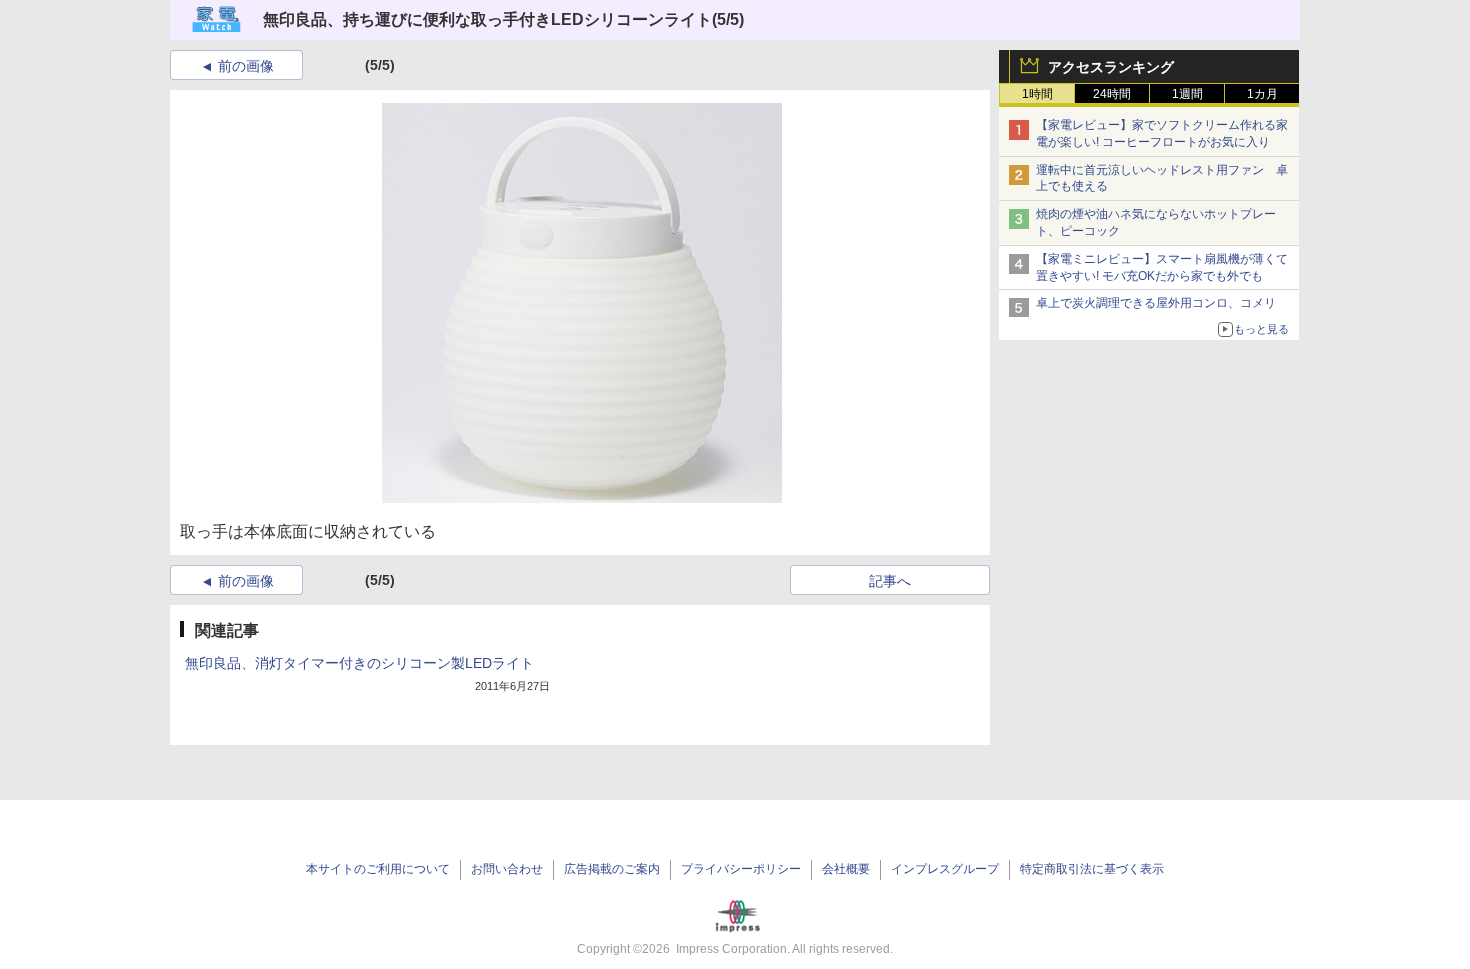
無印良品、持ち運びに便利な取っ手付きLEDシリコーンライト (487, 19)
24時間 (1112, 94)
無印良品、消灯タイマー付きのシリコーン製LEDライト (359, 663)
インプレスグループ (945, 869)
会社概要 (846, 869)
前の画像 (246, 66)
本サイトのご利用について (378, 869)
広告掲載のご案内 (612, 869)
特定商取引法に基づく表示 (1092, 869)
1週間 (1187, 94)
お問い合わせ (507, 869)
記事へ (890, 581)
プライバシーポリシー (741, 869)
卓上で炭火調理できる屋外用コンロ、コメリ (1156, 303)
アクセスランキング (1111, 67)
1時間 (1037, 94)
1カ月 (1262, 94)
